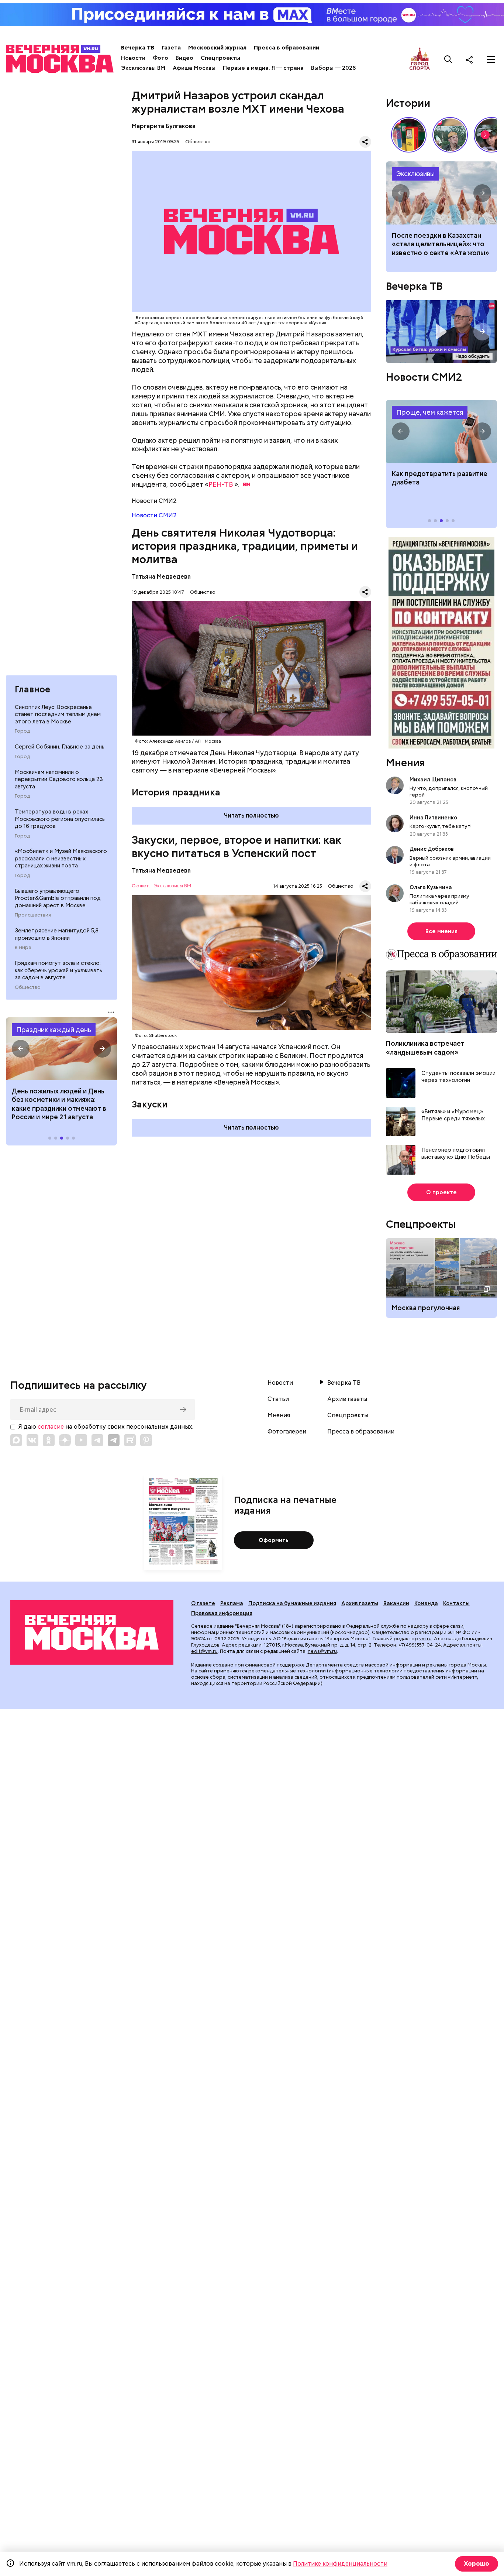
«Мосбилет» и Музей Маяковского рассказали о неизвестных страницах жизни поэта (61, 858)
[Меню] (491, 59)
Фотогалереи (287, 1432)
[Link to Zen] (65, 1440)
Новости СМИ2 (154, 515)
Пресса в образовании (286, 48)
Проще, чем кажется (430, 412)
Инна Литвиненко (433, 818)
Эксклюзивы (415, 174)
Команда (426, 1603)
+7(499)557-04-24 (420, 1645)
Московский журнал (217, 48)
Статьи (278, 1399)
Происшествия (33, 915)
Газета (171, 48)
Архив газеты (347, 1399)
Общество (28, 987)
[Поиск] (448, 59)
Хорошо (477, 2564)
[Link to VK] (32, 1440)
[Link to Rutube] (130, 1440)
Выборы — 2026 (333, 68)
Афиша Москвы (194, 68)
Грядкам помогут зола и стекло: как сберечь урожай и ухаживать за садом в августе (58, 970)
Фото (160, 58)
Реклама (232, 1603)
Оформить (274, 1540)
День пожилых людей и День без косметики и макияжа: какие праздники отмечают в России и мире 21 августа (59, 1104)
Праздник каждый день (54, 1030)
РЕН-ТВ (221, 484)
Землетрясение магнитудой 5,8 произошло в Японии (57, 934)
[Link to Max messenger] (16, 1440)
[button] (21, 1049)
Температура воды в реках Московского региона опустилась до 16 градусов (60, 819)
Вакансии (396, 1603)
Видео (184, 58)
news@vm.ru (322, 1651)
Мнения (405, 763)
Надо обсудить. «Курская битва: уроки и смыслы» (441, 331)
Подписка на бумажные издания (292, 1603)
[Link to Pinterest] (146, 1440)
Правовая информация (222, 1613)
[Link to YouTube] (81, 1440)
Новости (133, 58)
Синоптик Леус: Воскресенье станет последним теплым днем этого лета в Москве (58, 714)
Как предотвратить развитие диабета (441, 431)
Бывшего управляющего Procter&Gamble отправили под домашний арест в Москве (58, 898)
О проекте (441, 1192)
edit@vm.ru (204, 1651)
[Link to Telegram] (97, 1440)
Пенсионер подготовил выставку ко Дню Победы (456, 1154)
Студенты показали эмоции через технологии (458, 1077)
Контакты (456, 1603)
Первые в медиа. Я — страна (263, 68)
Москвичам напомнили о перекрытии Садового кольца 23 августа (59, 779)
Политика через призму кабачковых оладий (439, 899)
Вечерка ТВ (138, 48)
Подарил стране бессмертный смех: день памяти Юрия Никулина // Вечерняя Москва (450, 135)
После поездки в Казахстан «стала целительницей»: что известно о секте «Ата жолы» (441, 244)
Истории (408, 103)
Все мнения (441, 931)
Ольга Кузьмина (432, 887)
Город (22, 731)
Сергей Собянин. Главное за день (60, 747)
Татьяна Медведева (161, 577)
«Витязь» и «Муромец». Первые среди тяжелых (453, 1115)
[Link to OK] (49, 1440)
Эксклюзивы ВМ (143, 68)
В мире (23, 948)
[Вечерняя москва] (92, 1632)
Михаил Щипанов (433, 780)
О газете (203, 1603)
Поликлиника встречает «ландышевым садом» (425, 1048)
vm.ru (425, 1639)
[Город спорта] (420, 59)
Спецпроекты (220, 58)
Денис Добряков (432, 849)
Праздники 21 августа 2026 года (61, 1049)
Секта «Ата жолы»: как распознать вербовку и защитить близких (441, 193)
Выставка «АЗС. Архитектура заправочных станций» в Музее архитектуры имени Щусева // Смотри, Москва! (409, 135)
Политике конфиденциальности (340, 2564)
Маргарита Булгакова (164, 126)
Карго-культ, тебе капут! (441, 826)
